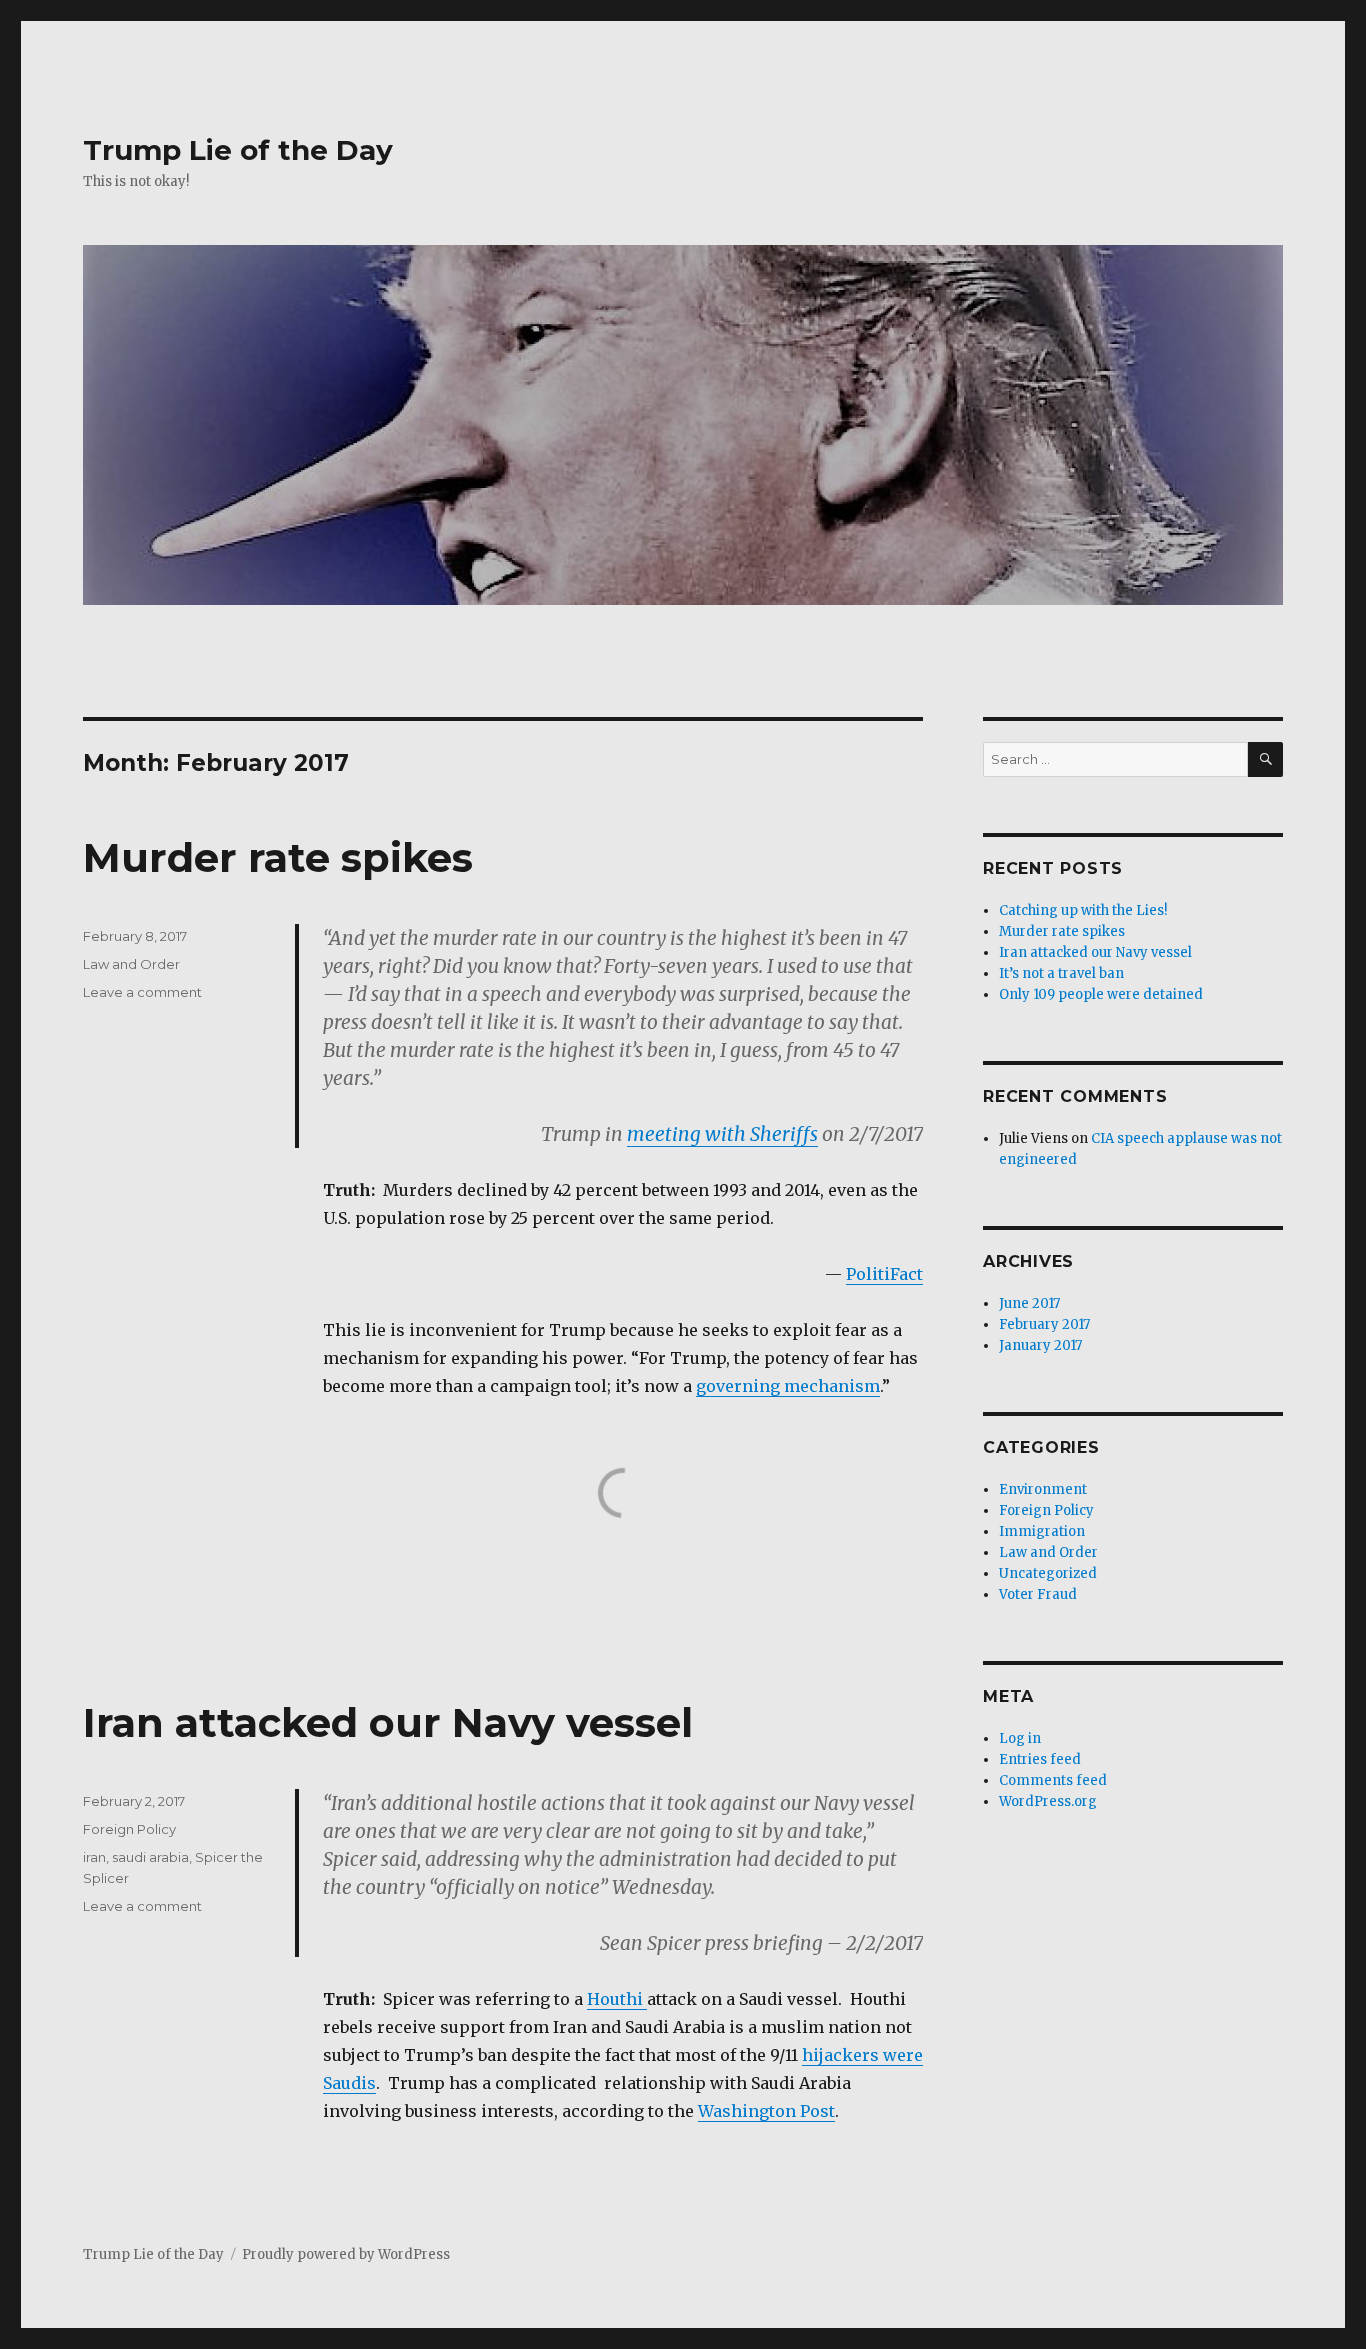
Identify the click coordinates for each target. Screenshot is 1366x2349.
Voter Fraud (1038, 1594)
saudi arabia (150, 1857)
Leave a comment (142, 992)
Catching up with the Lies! (1083, 910)
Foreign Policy (129, 1829)
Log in (1020, 1738)
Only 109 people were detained (1101, 994)
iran (94, 1857)
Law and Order (131, 964)
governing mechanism (788, 1386)
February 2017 (1044, 1324)
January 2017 (1040, 1345)
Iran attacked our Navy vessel (388, 1722)
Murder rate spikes (278, 857)
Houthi (617, 1999)
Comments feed (1053, 1780)
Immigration (1042, 1531)
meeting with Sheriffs (722, 1134)
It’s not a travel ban (1061, 973)
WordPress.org (1048, 1801)
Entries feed (1040, 1759)
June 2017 (1029, 1303)
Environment (1043, 1489)
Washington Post (766, 2111)
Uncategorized (1048, 1573)
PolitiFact (884, 1274)
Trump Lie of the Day (238, 150)
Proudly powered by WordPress (346, 2254)
